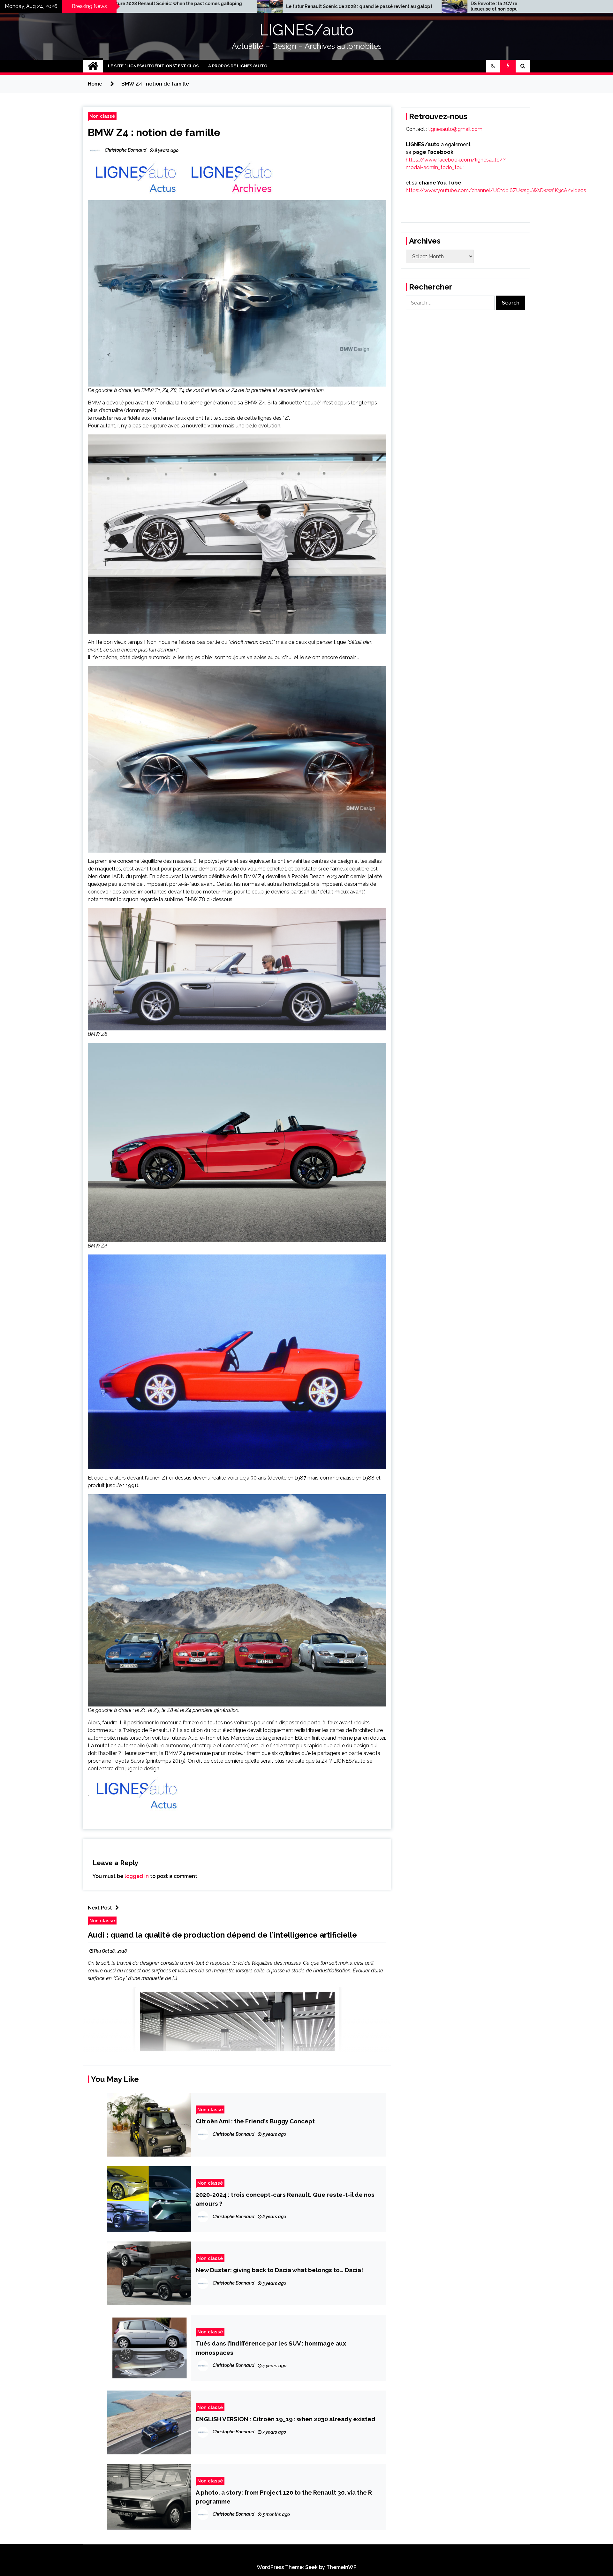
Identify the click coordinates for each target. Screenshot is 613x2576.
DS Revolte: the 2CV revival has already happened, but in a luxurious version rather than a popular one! (402, 6)
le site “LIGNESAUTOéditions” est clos (153, 66)
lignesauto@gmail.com (455, 129)
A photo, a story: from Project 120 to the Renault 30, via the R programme (284, 2497)
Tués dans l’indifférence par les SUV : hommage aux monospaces (271, 2348)
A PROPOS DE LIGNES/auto (238, 66)
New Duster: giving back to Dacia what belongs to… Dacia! (279, 2270)
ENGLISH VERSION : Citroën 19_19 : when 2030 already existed (286, 2419)
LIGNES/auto (307, 30)
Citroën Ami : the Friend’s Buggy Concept (255, 2121)
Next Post (100, 1908)
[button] (493, 66)
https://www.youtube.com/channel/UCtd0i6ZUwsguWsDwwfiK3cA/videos (496, 190)
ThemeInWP (341, 2567)
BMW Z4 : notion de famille (154, 132)
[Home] (93, 66)
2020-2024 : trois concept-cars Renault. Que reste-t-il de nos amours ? (285, 2199)
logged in (137, 1876)
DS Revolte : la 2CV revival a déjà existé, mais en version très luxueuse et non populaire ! (220, 6)
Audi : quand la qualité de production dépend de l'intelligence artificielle (222, 1935)
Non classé (102, 116)
